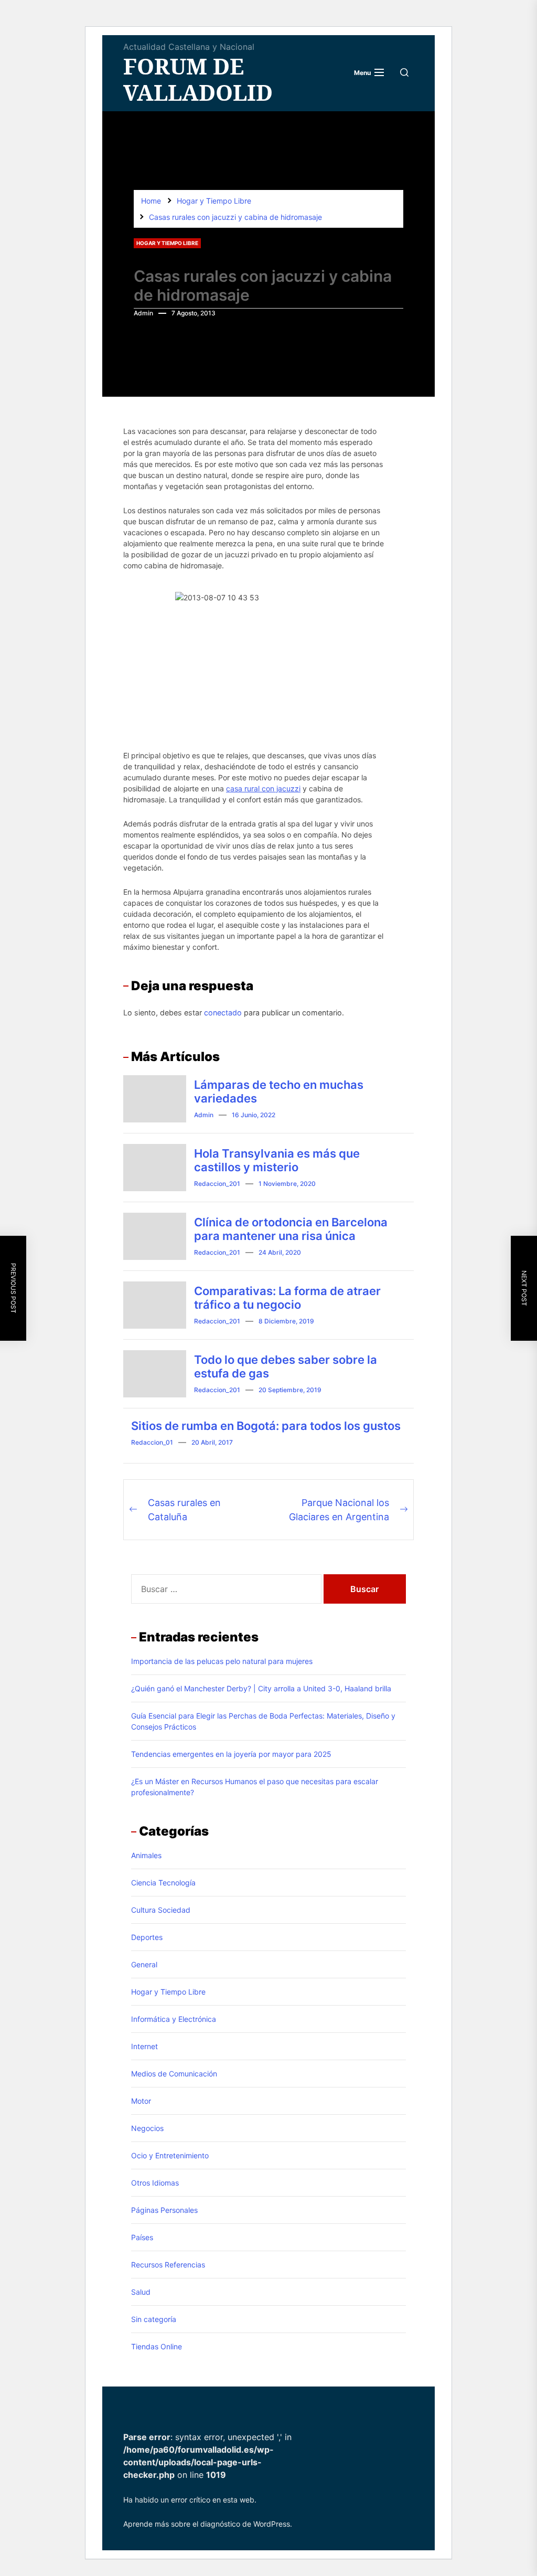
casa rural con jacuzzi (263, 788)
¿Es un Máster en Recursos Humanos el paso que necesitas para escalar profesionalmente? (255, 1787)
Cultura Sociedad (161, 1910)
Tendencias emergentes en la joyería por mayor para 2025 (231, 1754)
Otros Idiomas (155, 2183)
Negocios (147, 2128)
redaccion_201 (217, 1184)
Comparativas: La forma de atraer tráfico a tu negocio (287, 1298)
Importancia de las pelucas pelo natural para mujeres (222, 1661)
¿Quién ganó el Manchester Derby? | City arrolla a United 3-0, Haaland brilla (261, 1688)
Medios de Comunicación (174, 2074)
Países (142, 2237)
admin (143, 313)
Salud (141, 2292)
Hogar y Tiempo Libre (167, 243)
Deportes (147, 1937)
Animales (146, 1855)
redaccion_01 (152, 1442)
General (144, 1964)
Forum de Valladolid (198, 79)
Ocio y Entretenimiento (170, 2155)
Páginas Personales (164, 2210)
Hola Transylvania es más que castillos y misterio (277, 1160)
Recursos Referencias (168, 2265)
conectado (223, 1013)
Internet (144, 2046)
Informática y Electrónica (174, 2019)
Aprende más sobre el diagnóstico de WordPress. (208, 2524)
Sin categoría (154, 2319)
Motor (141, 2101)
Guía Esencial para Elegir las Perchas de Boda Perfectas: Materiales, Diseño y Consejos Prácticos (263, 1721)
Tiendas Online (157, 2346)
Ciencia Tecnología (163, 1883)
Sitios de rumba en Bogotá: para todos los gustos (266, 1426)
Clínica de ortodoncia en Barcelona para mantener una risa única (291, 1229)
